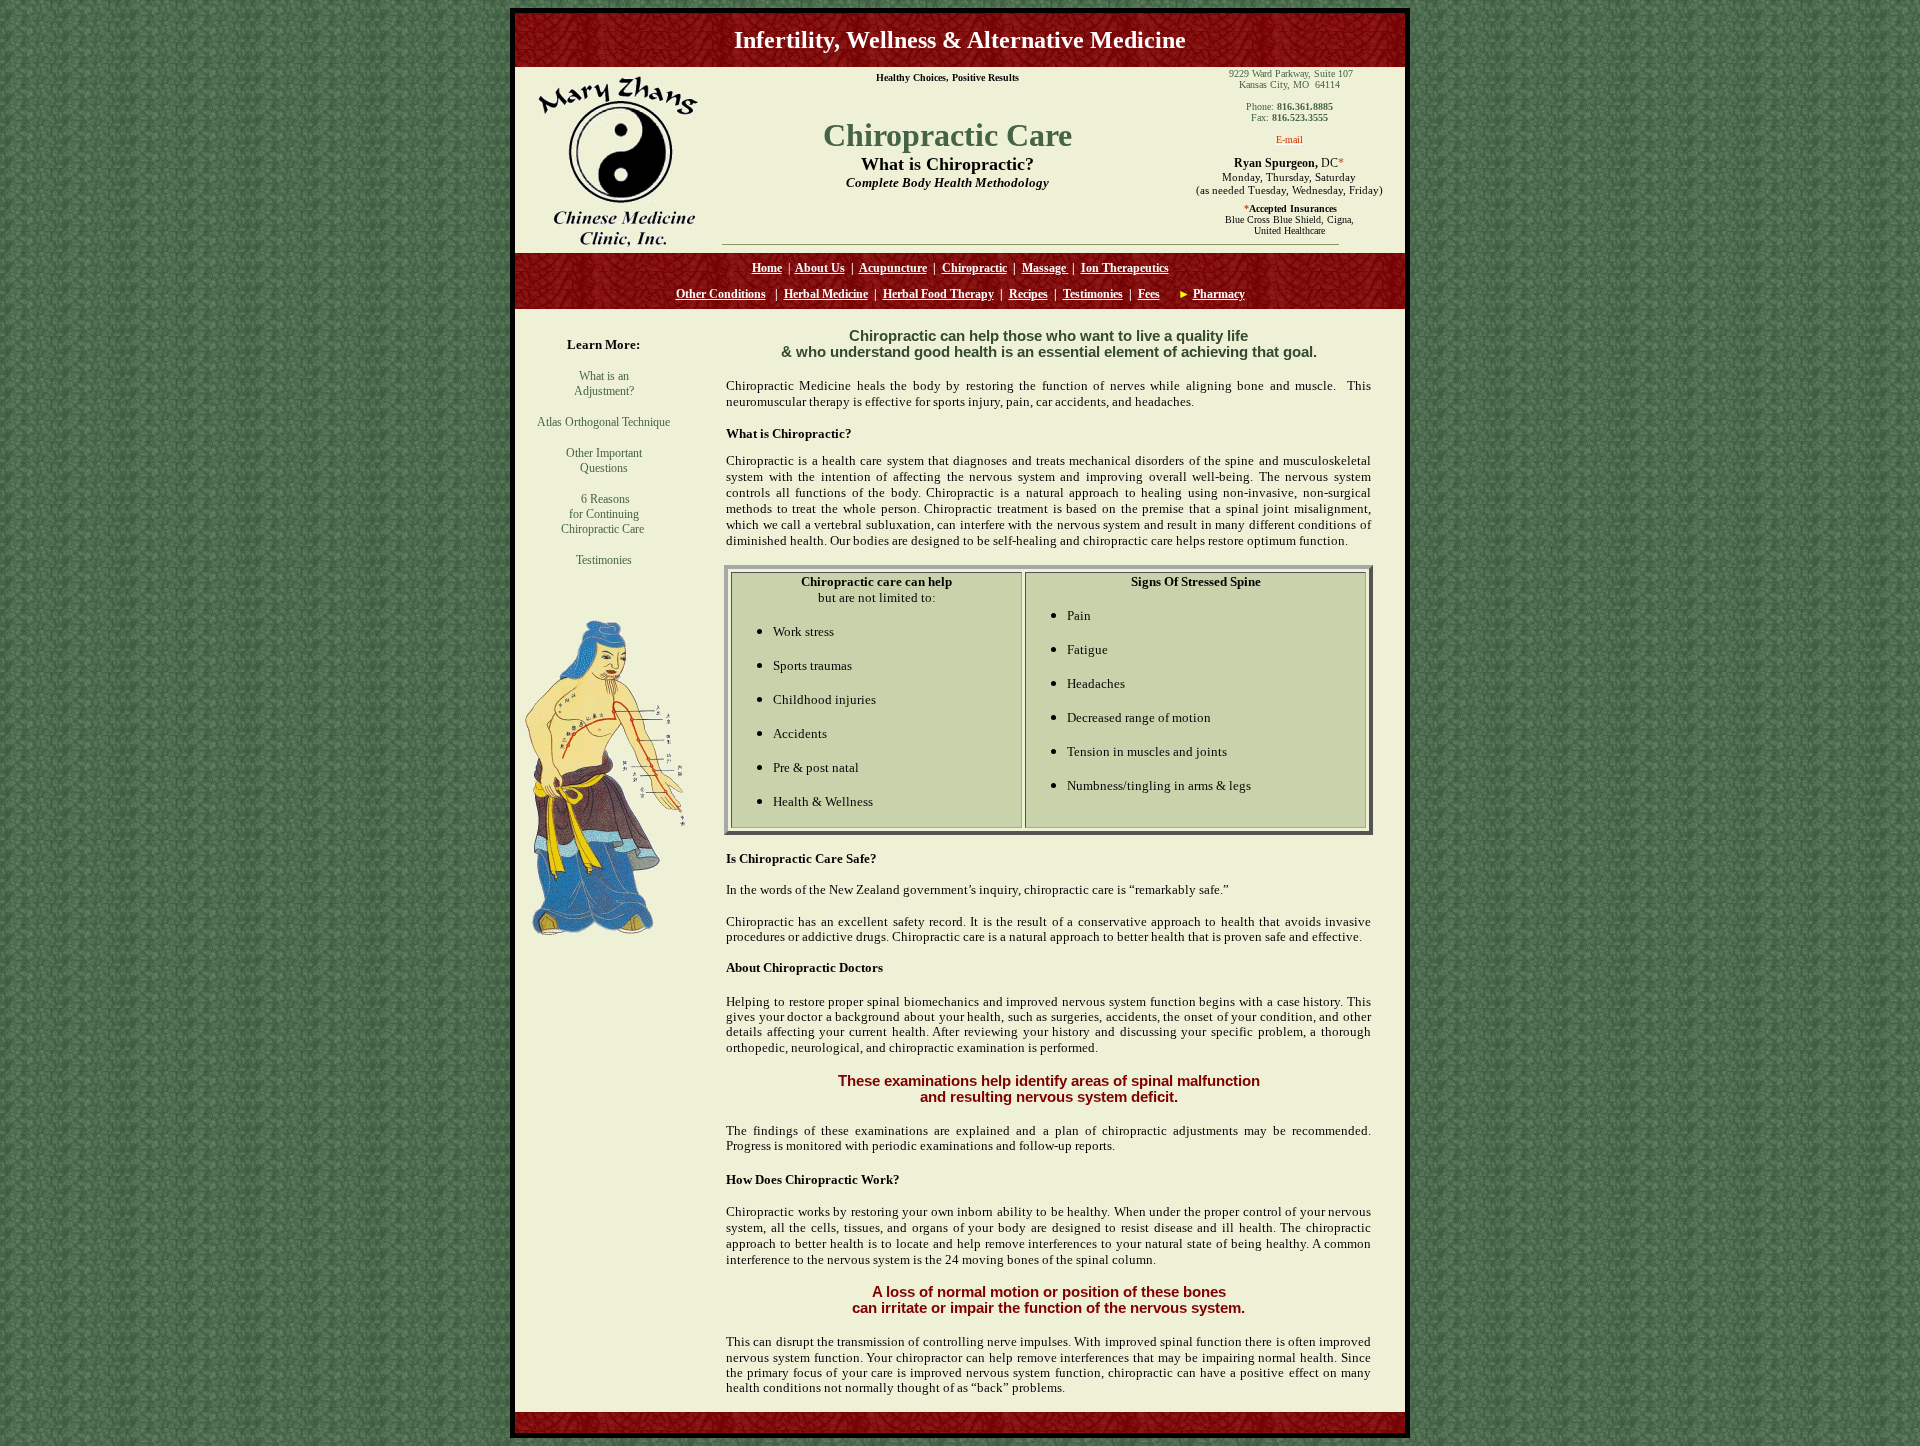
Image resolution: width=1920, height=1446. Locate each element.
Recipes (1028, 294)
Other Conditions (721, 294)
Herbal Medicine (826, 294)
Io (1086, 268)
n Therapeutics (1130, 268)
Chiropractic (974, 268)
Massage (1044, 268)
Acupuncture (893, 268)
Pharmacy (1219, 294)
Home (767, 268)
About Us (820, 268)
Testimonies (1093, 294)
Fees (1149, 294)
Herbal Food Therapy (938, 294)
